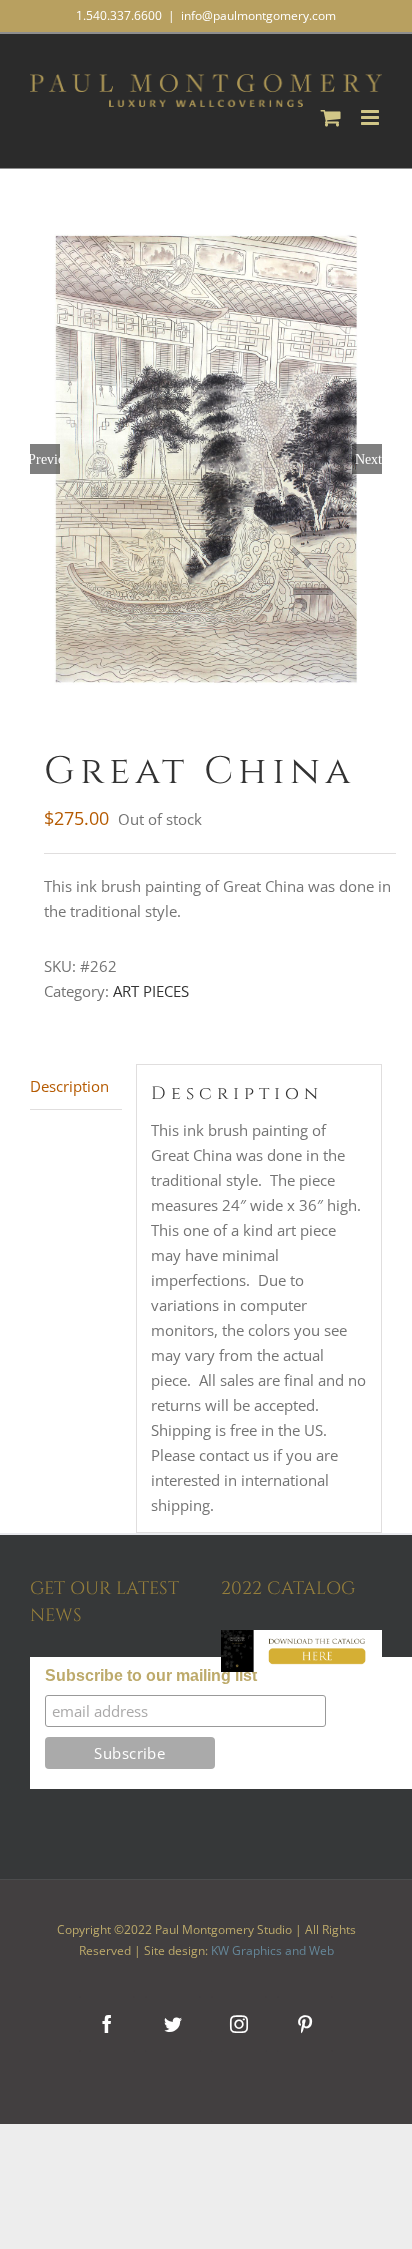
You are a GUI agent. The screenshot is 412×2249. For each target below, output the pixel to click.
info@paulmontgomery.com (258, 15)
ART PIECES (151, 991)
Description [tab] (69, 1086)
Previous (45, 459)
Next (368, 459)
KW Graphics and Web (272, 1950)
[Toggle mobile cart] (331, 117)
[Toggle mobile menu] (371, 117)
